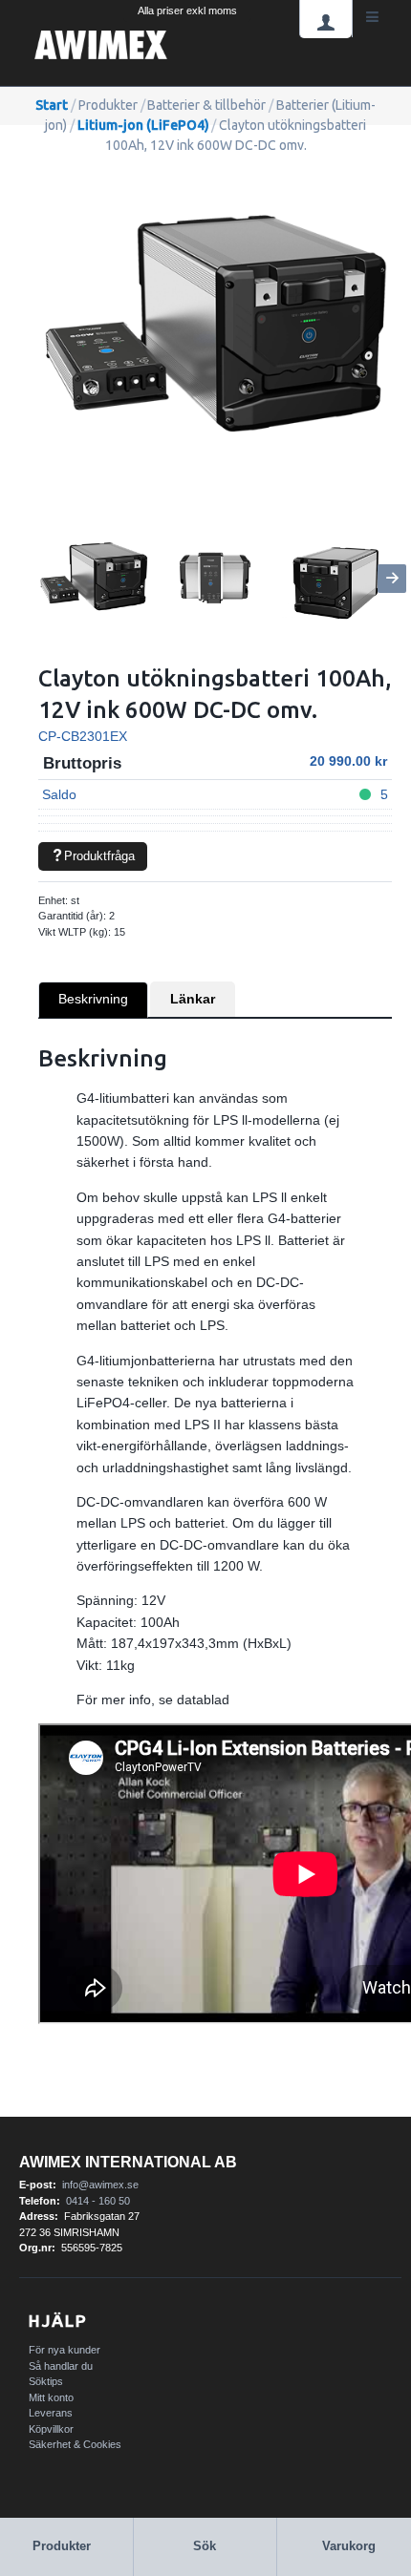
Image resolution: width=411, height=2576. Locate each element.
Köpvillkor (51, 2429)
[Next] (392, 579)
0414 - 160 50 (98, 2201)
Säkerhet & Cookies (75, 2444)
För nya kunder (65, 2350)
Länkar (193, 999)
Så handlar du (61, 2366)
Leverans (51, 2413)
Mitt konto (51, 2397)
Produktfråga (99, 856)
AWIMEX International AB (128, 2162)
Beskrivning (93, 999)
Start (52, 105)
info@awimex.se (100, 2185)
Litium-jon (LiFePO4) (143, 125)
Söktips (46, 2381)
